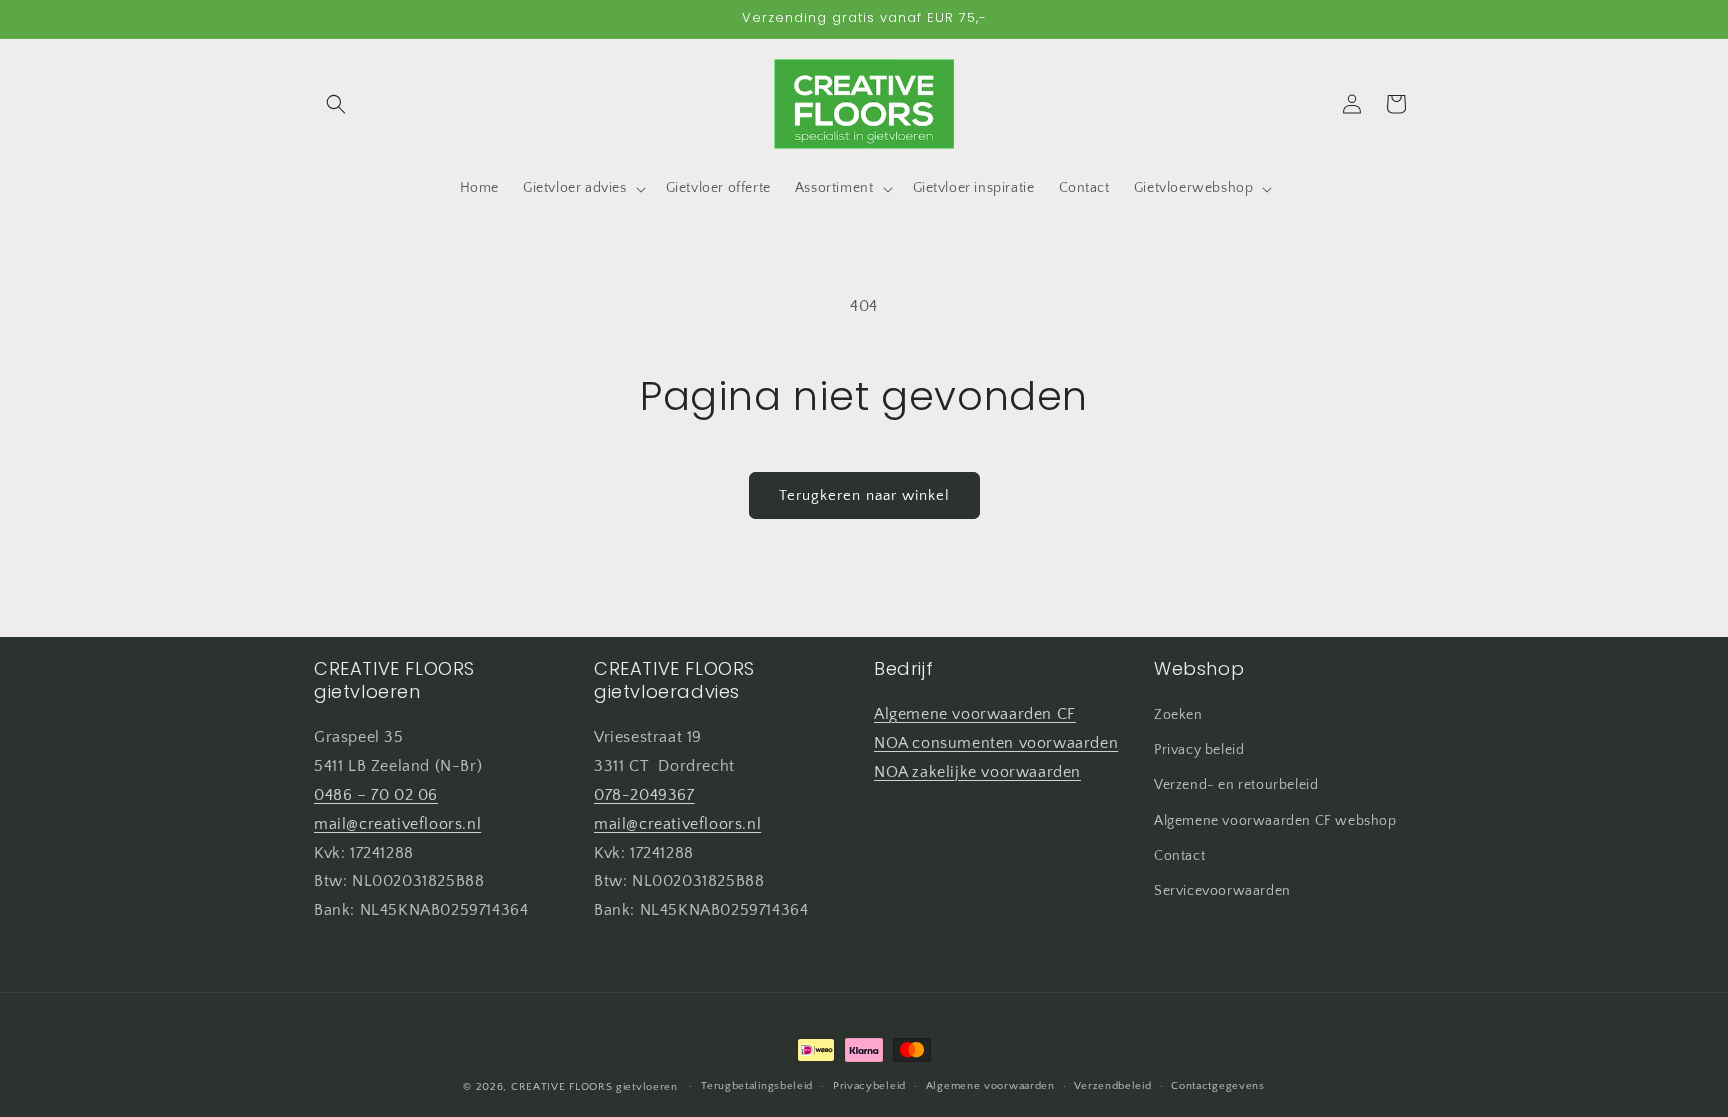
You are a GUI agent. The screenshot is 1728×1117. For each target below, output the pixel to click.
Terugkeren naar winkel (864, 495)
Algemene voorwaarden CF (975, 715)
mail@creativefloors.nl (397, 824)
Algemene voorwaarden (990, 1086)
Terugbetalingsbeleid (757, 1086)
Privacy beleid (1199, 751)
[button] (336, 104)
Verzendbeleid (1112, 1086)
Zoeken (1178, 716)
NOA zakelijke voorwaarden (977, 772)
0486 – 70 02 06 (376, 796)
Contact (1179, 856)
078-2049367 (644, 796)
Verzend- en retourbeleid (1236, 786)
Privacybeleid (869, 1086)
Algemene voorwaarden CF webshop (1275, 821)
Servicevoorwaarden (1222, 892)
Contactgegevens (1218, 1086)
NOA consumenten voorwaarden (996, 743)
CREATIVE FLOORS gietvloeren (594, 1087)
